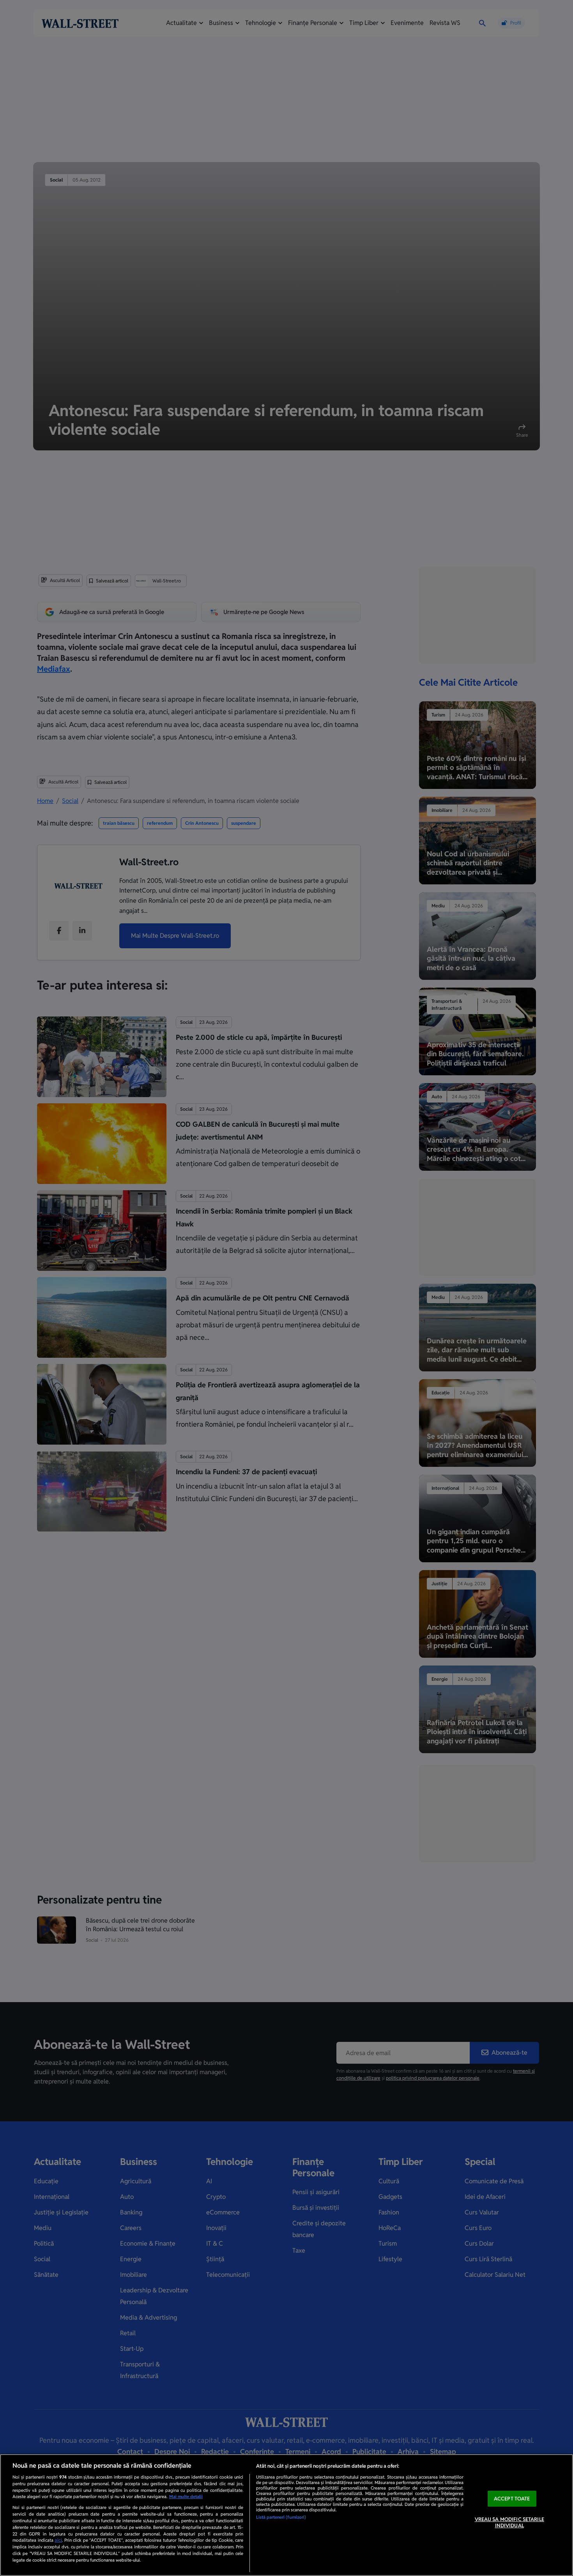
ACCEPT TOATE (512, 2499)
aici (58, 2540)
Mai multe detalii (186, 2497)
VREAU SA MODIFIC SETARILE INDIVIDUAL (509, 2522)
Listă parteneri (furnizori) (281, 2517)
